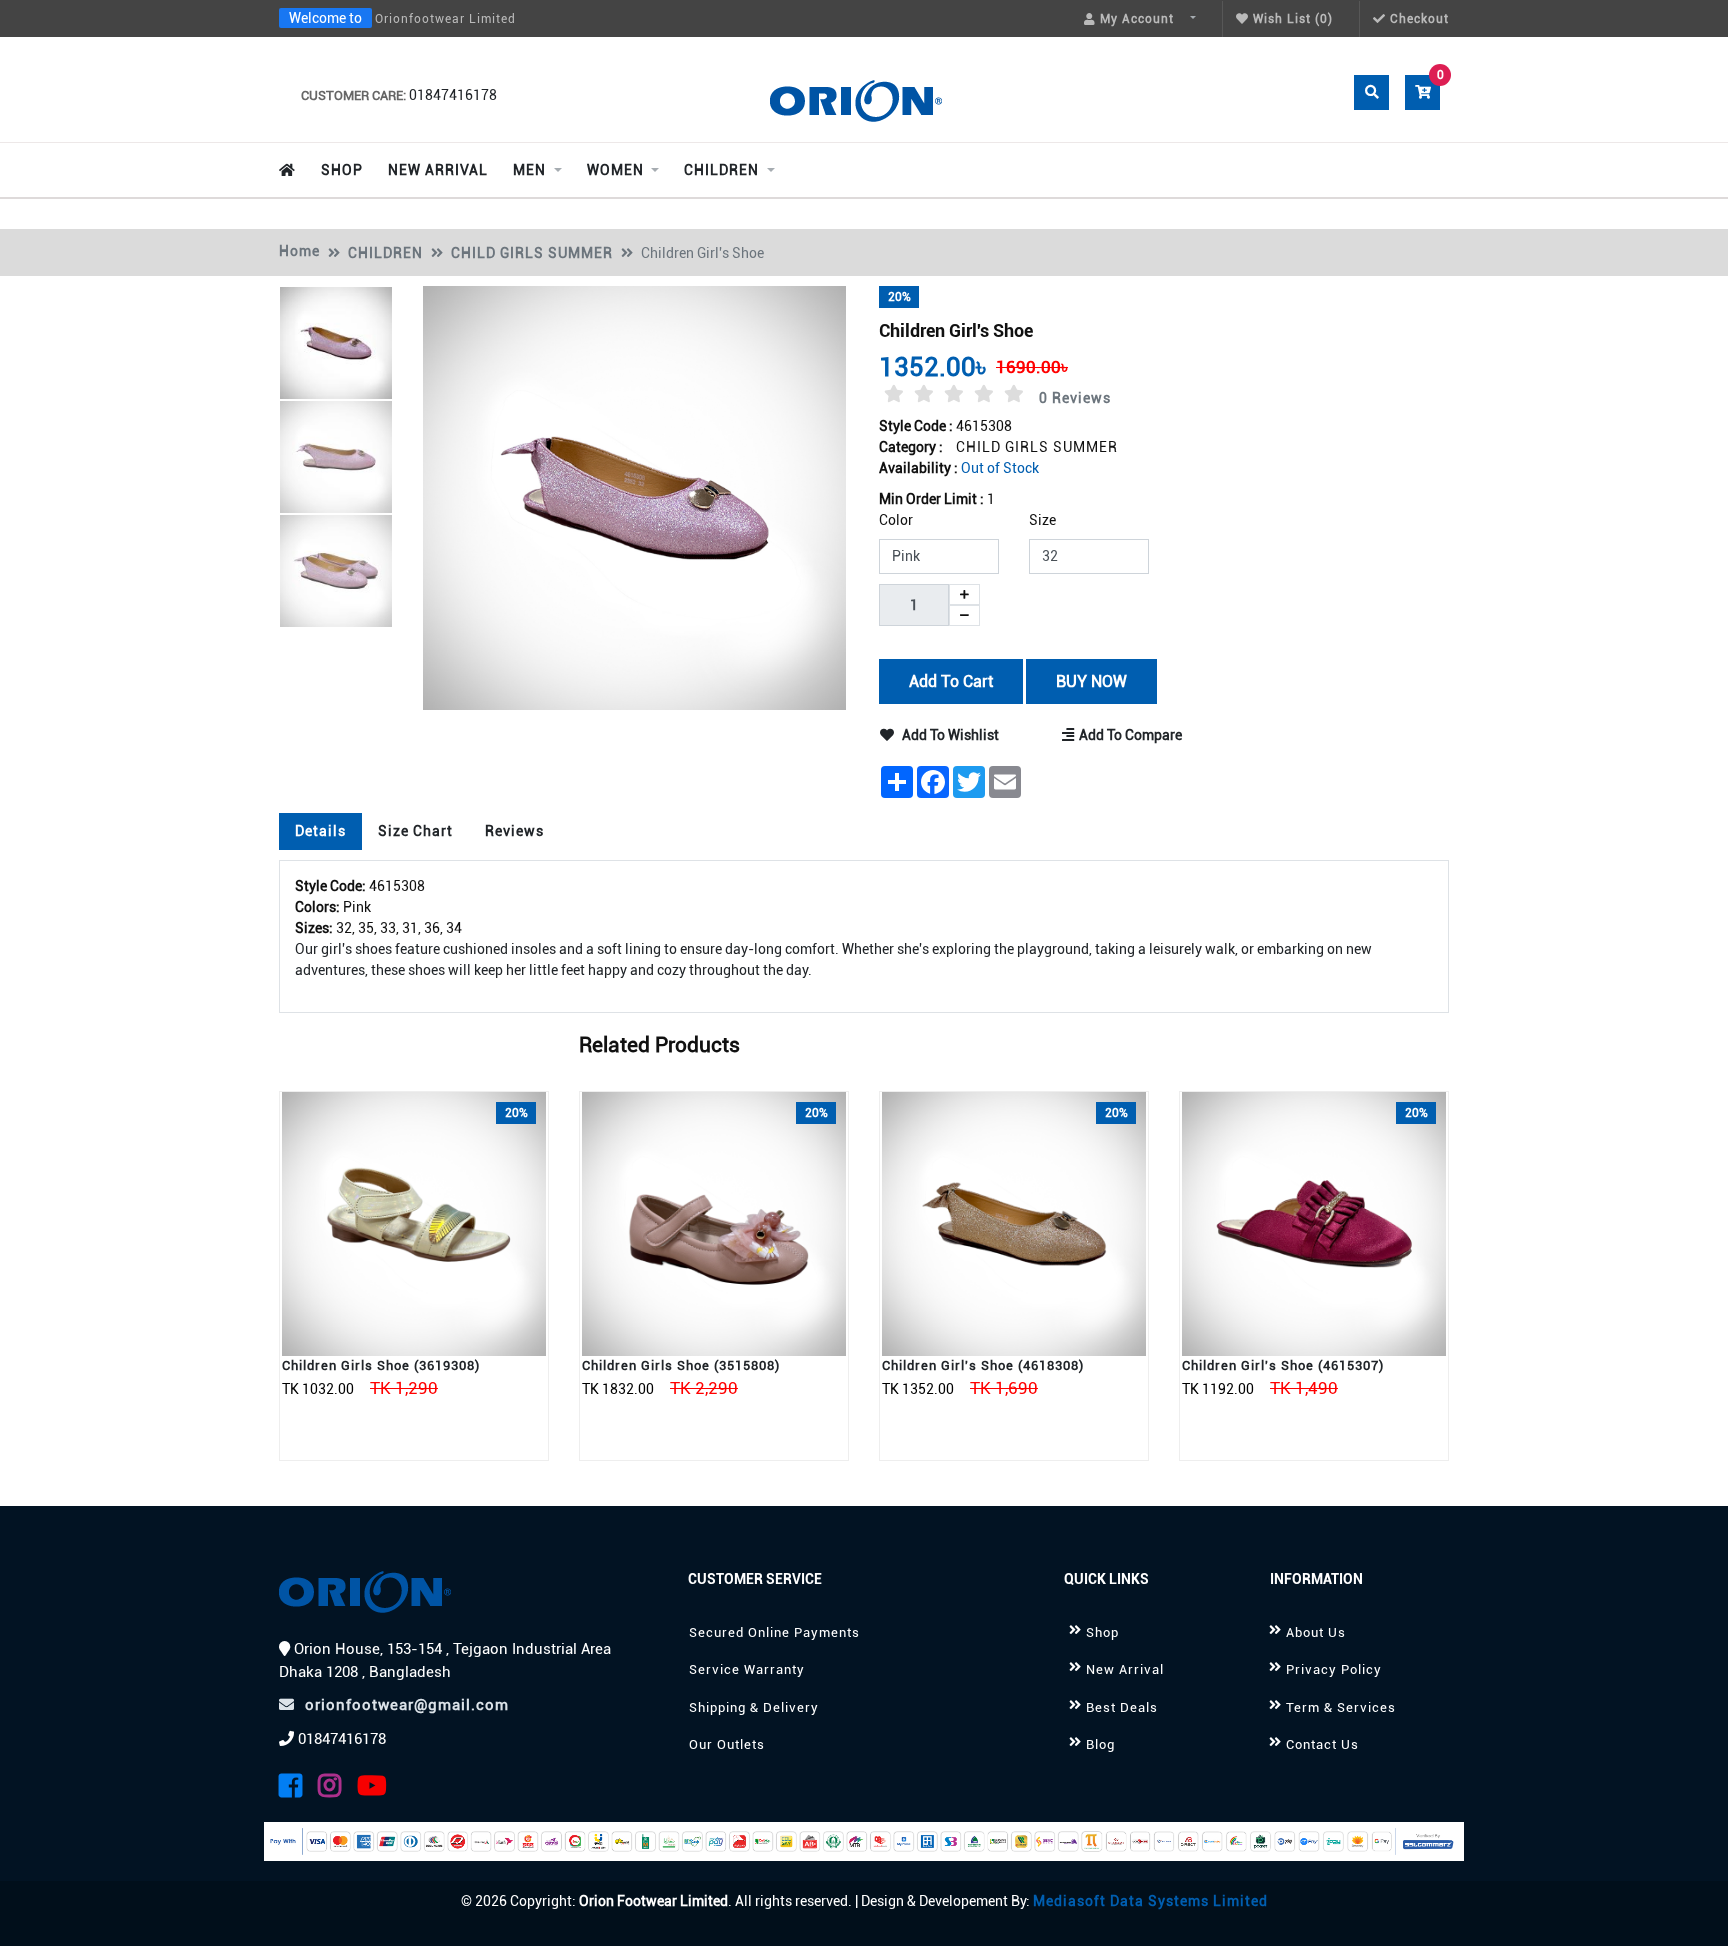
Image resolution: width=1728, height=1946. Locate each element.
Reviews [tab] (514, 831)
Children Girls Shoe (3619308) (381, 1365)
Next (477, 587)
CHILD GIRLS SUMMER (532, 253)
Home (299, 251)
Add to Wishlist (949, 735)
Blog (1100, 1744)
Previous (199, 587)
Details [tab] (320, 831)
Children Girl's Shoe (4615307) (1283, 1365)
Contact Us (1322, 1744)
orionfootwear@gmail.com (407, 1705)
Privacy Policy (1334, 1669)
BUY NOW (1090, 680)
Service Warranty (747, 1669)
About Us (1316, 1632)
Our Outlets (727, 1744)
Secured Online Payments (774, 1632)
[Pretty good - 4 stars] (984, 394)
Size (1042, 520)
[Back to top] (1688, 1908)
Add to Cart (951, 680)
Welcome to (325, 18)
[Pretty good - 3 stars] (954, 394)
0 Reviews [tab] (1075, 398)
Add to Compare (1130, 735)
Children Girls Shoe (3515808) (681, 1365)
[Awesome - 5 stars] (1014, 394)
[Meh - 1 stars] (894, 394)
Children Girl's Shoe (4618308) (983, 1365)
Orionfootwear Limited (445, 19)
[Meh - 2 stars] (924, 394)
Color (896, 520)
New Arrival (1125, 1669)
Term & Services (1341, 1707)
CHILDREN (385, 253)
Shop (1102, 1632)
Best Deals (1122, 1707)
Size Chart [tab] (415, 831)
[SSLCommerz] (864, 1841)
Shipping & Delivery (754, 1707)
